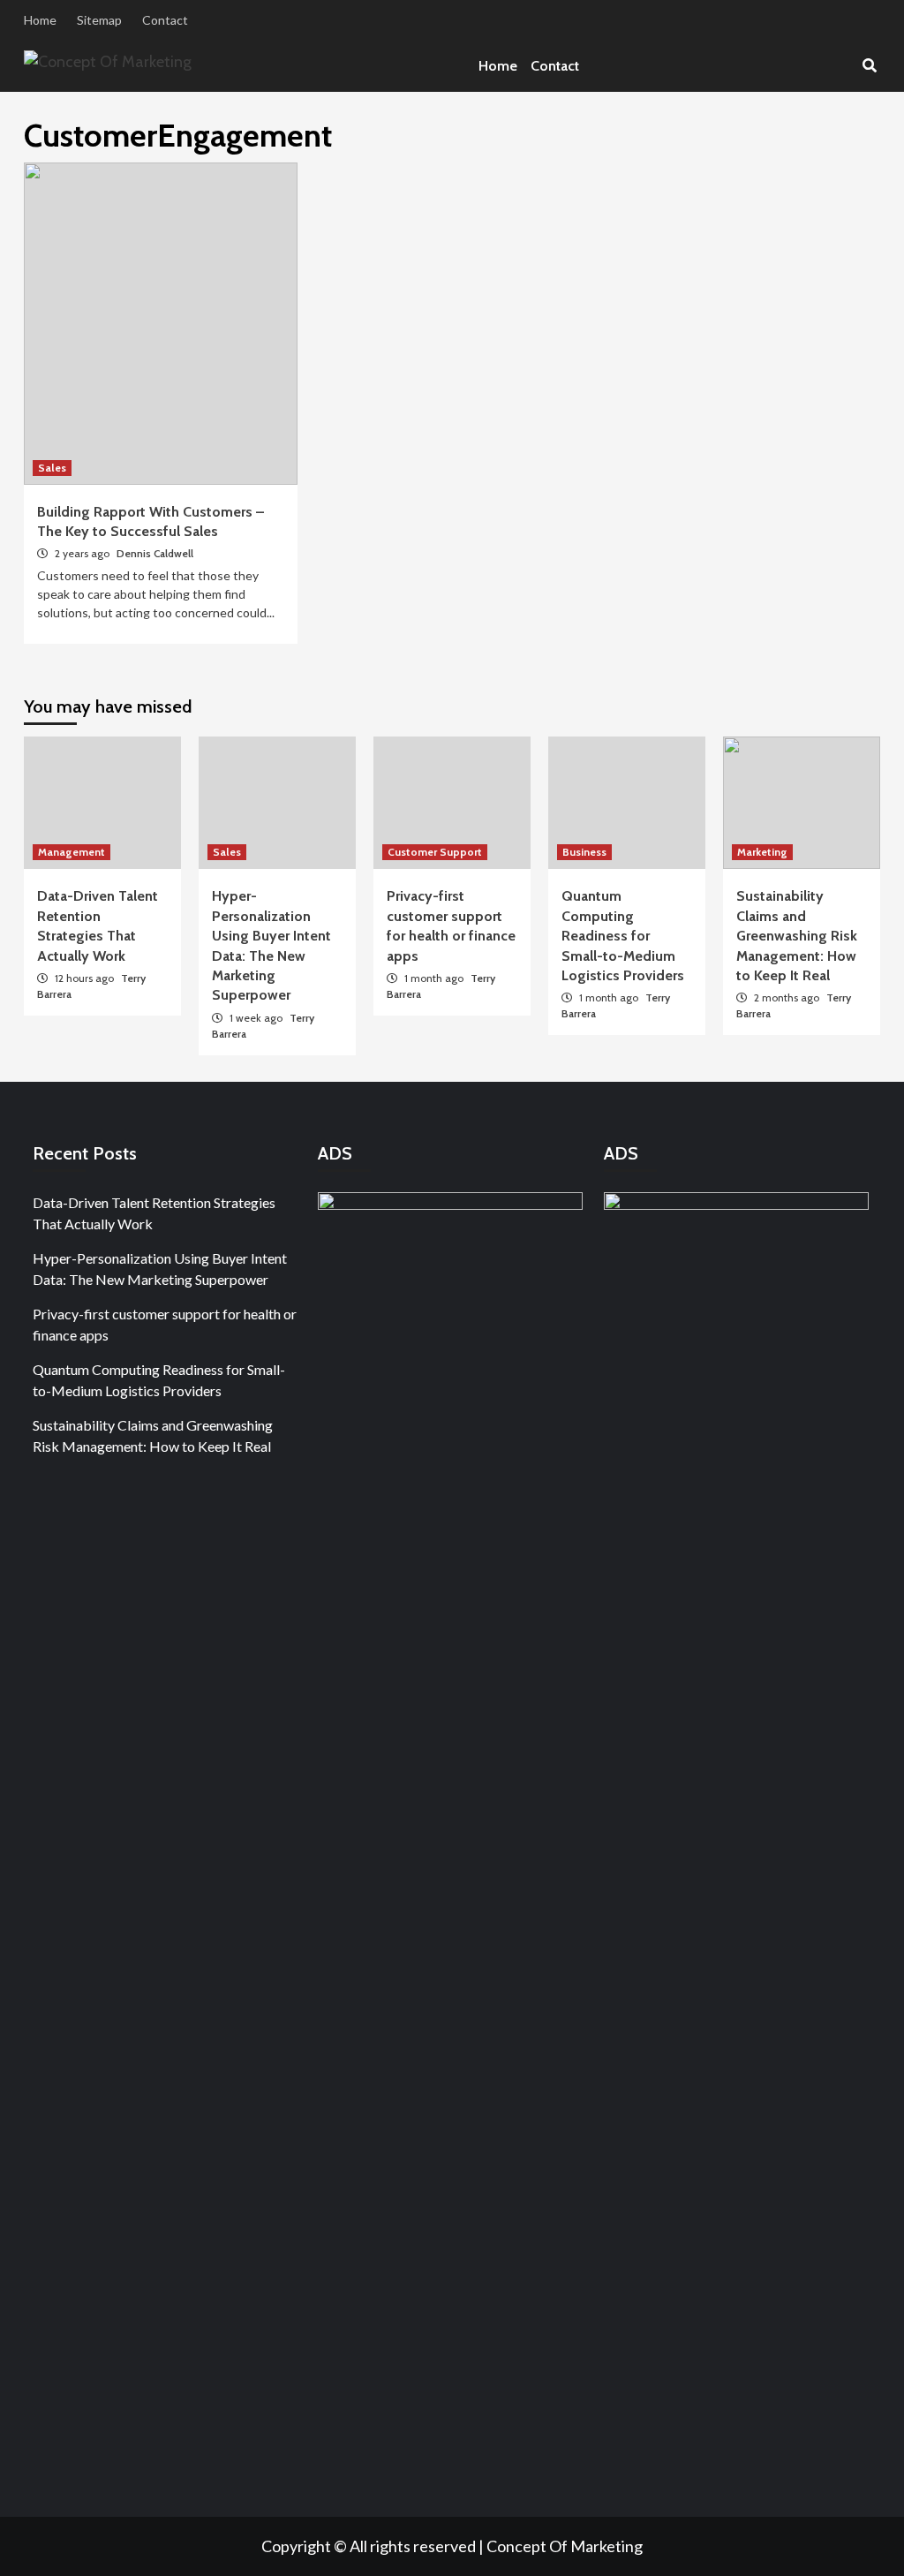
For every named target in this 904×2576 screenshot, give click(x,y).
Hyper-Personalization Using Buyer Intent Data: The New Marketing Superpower (160, 1269)
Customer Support (435, 852)
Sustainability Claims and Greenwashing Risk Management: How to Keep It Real (797, 936)
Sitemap (99, 20)
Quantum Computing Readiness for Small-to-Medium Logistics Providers (623, 936)
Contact (165, 20)
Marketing (762, 852)
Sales (52, 468)
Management (72, 852)
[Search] (869, 66)
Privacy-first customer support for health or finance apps (165, 1324)
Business (584, 852)
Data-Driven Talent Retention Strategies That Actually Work (154, 1213)
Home (40, 20)
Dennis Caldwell (155, 553)
